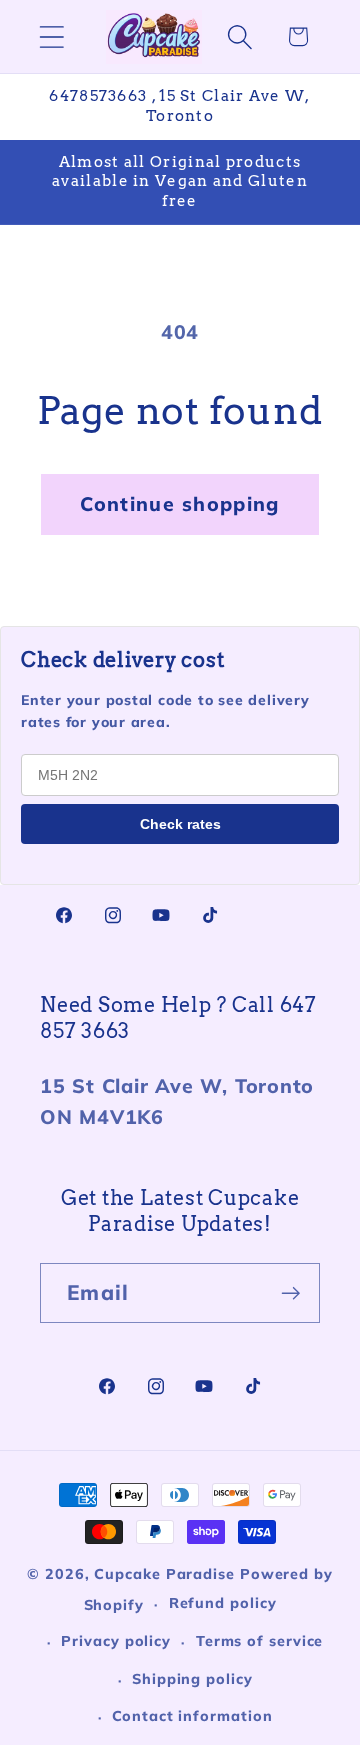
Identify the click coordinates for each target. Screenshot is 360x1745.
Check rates (180, 824)
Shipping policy (192, 1679)
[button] (51, 36)
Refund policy (223, 1603)
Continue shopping (179, 503)
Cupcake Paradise (164, 1574)
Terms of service (260, 1641)
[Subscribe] (290, 1293)
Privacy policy (116, 1641)
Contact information (192, 1716)
